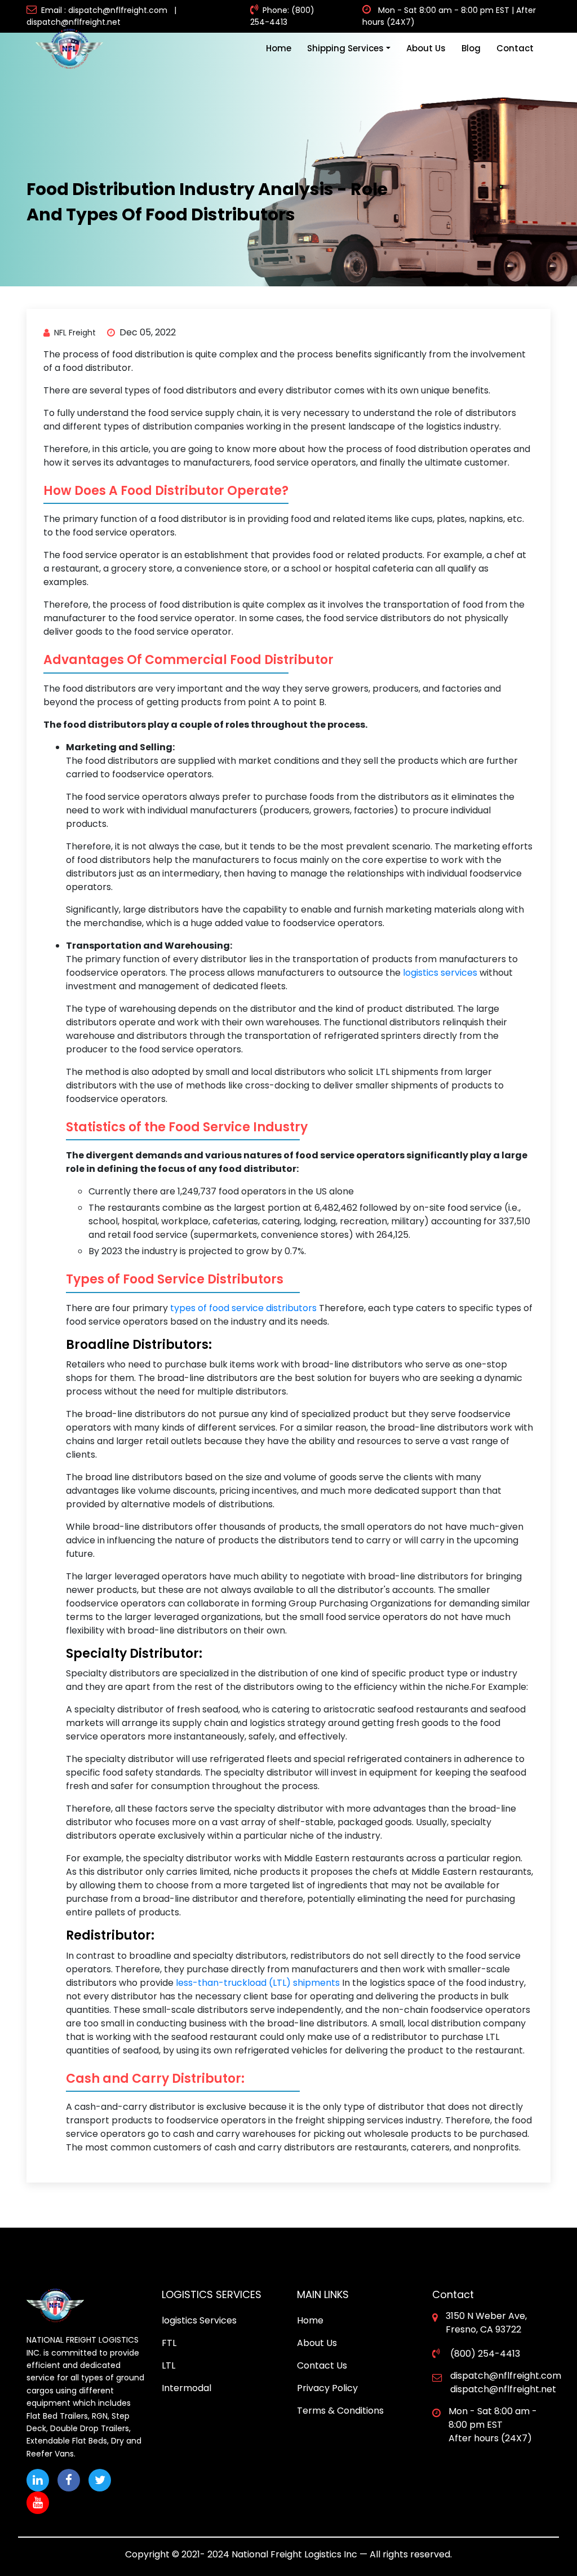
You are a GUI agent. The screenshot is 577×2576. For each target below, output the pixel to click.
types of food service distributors (243, 1308)
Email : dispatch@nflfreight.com (104, 10)
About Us (426, 48)
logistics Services (199, 2320)
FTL (169, 2343)
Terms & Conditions (340, 2411)
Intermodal (187, 2388)
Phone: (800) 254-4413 (282, 16)
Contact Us (322, 2365)
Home (279, 48)
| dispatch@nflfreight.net (104, 16)
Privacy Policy (327, 2388)
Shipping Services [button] (345, 48)
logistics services (440, 973)
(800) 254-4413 (484, 2354)
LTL (168, 2365)
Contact (515, 48)
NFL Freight (75, 333)
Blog (471, 48)
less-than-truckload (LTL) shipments (259, 1983)
